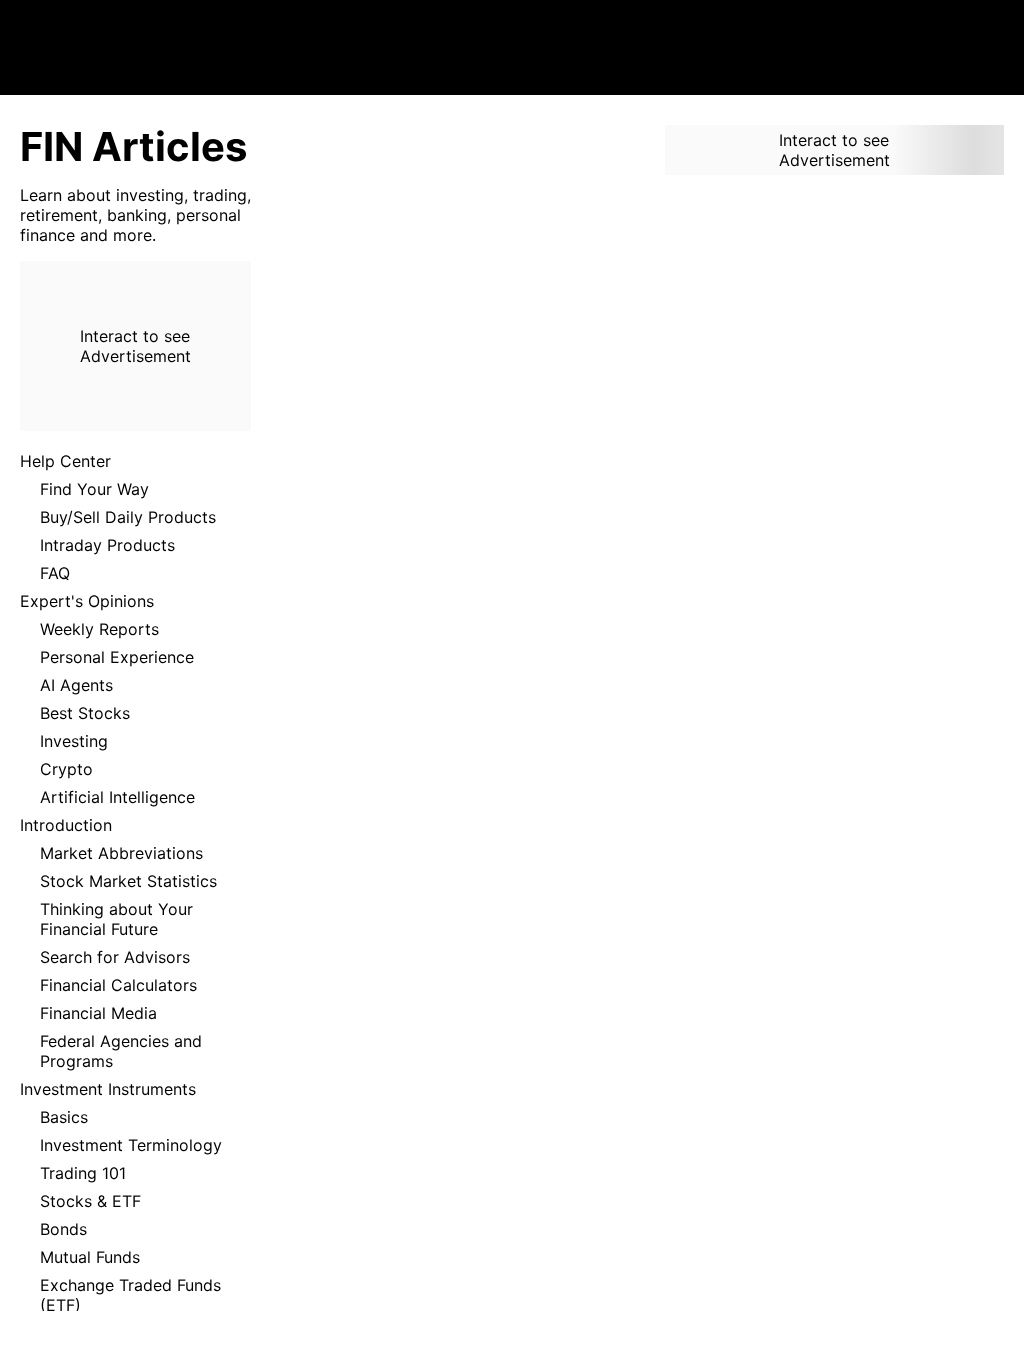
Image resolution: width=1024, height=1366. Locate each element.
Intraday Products (107, 545)
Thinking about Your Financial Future (116, 919)
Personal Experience (117, 657)
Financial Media (98, 1013)
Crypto (66, 769)
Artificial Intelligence (117, 797)
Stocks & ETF (90, 1201)
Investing (74, 741)
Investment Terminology (131, 1145)
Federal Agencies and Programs (121, 1051)
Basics (64, 1117)
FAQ (55, 573)
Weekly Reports (99, 629)
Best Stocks (85, 713)
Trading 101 (83, 1173)
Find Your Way (94, 489)
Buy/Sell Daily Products (128, 517)
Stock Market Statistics (128, 881)
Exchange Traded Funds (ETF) (130, 1295)
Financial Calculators (118, 985)
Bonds (63, 1229)
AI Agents (76, 685)
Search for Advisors (115, 957)
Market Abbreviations (121, 853)
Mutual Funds (90, 1257)
